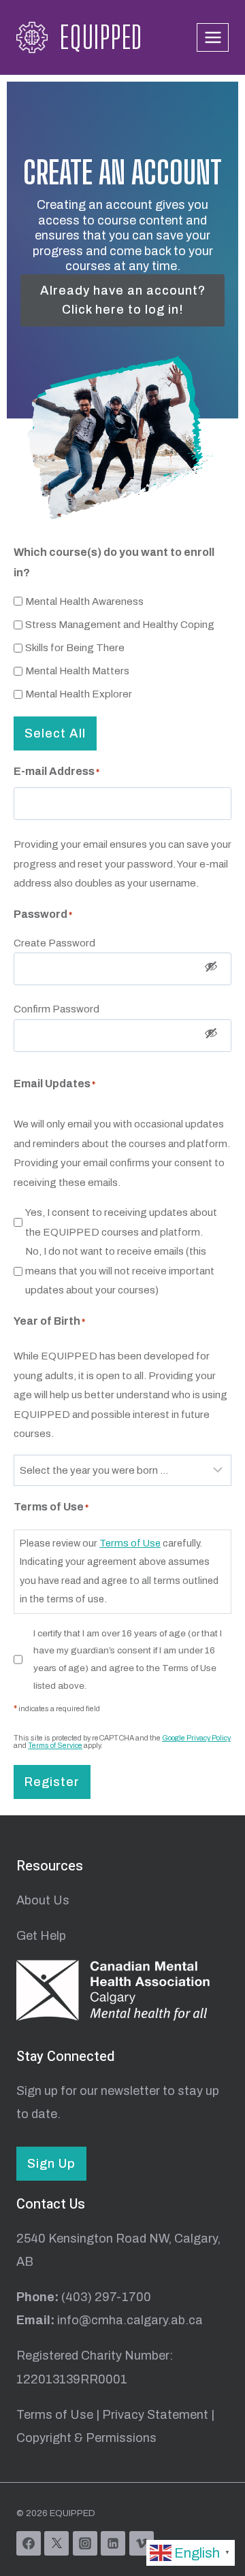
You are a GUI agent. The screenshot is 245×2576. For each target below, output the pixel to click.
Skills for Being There (75, 648)
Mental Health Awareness (84, 601)
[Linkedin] (113, 2543)
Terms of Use (130, 1543)
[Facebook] (29, 2543)
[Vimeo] (142, 2543)
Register (52, 1782)
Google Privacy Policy (196, 1738)
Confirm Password (56, 1009)
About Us (43, 1900)
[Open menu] (213, 37)
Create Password (54, 943)
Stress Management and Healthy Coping (120, 625)
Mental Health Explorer (79, 694)
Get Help (41, 1936)
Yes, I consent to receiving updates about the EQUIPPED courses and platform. (121, 1222)
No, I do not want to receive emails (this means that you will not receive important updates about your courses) (120, 1271)
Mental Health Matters (77, 671)
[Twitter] (56, 2543)
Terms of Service (55, 1746)
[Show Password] (211, 969)
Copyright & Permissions (86, 2438)
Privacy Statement (155, 2415)
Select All (55, 733)
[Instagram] (85, 2543)
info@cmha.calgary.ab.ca (130, 2320)
